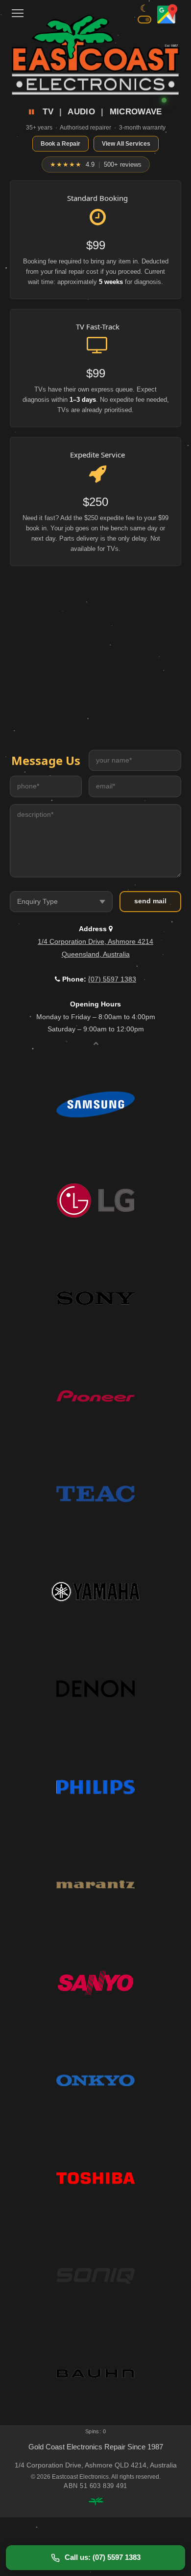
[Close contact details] (96, 1043)
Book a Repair (60, 144)
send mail (150, 901)
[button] (18, 10)
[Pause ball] (33, 112)
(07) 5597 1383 (112, 979)
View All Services (126, 144)
